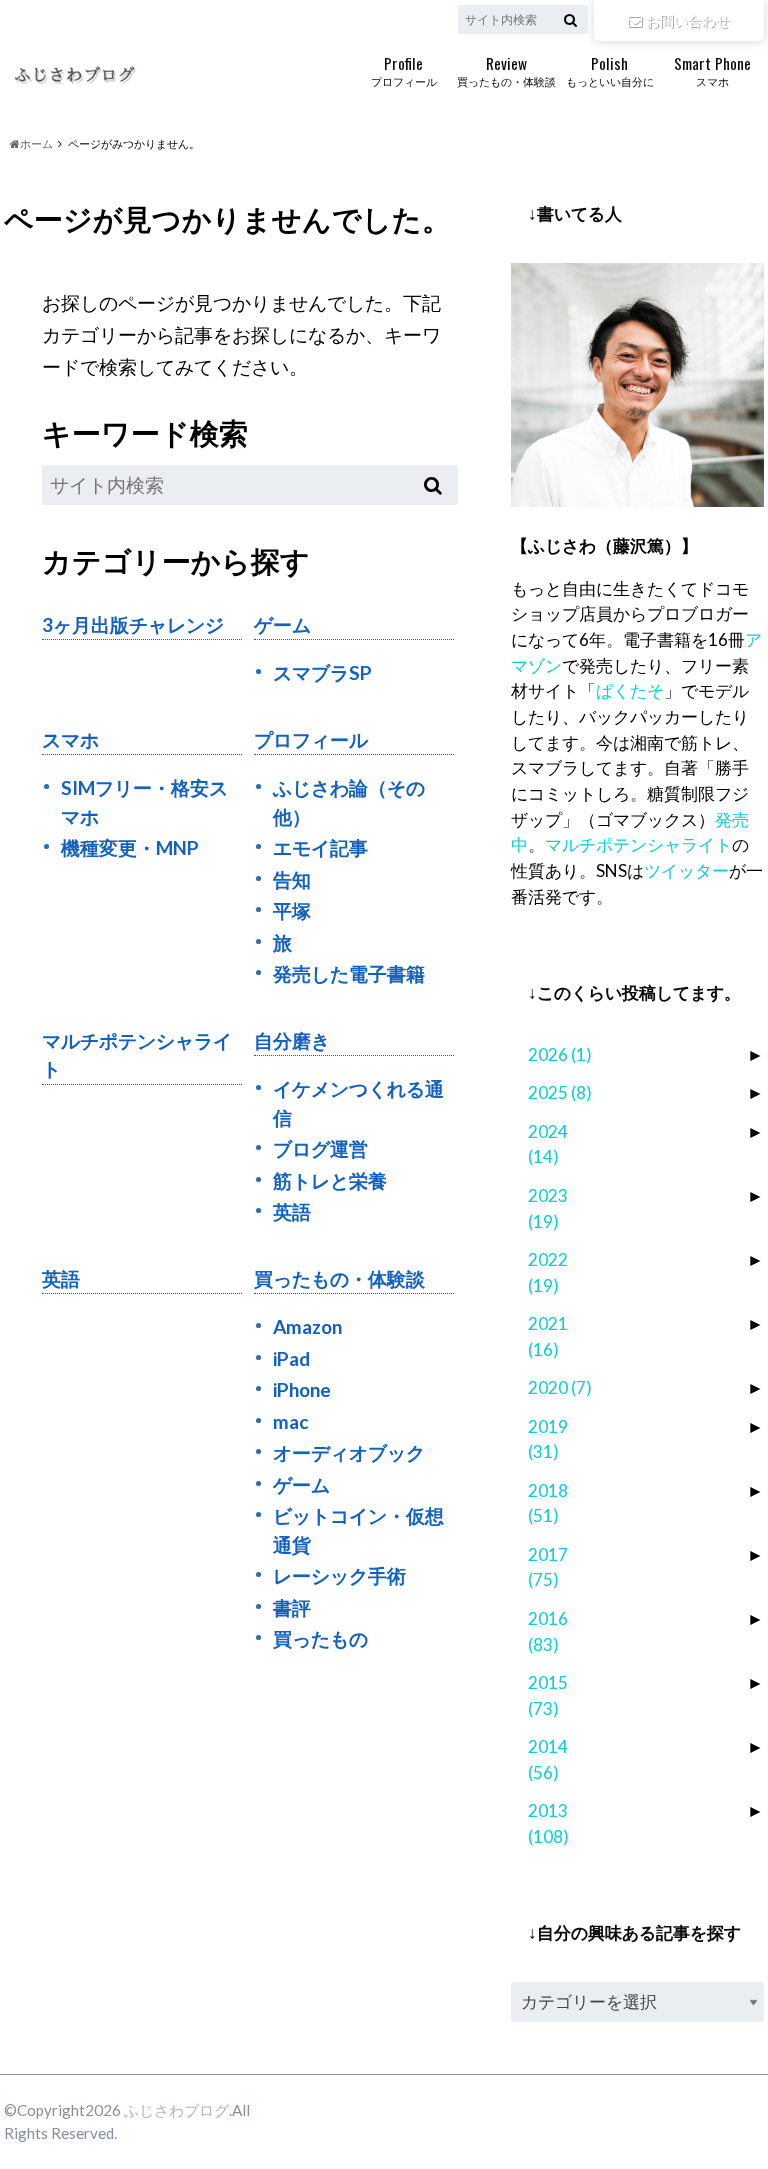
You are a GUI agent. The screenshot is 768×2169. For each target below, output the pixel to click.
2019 (548, 1439)
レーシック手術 (339, 1575)
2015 (548, 1695)
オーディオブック (349, 1452)
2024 (548, 1144)
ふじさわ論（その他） (349, 802)
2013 (548, 1823)
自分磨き (292, 1040)
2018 (548, 1503)
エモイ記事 (320, 847)
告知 (292, 879)
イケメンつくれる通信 (358, 1103)
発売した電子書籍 (349, 973)
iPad (291, 1358)
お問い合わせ (688, 20)
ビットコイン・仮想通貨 (358, 1530)
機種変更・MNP (130, 847)
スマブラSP (322, 672)
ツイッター (686, 870)
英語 (292, 1211)
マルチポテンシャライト (137, 1055)
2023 (548, 1208)
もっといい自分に (610, 69)
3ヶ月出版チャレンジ (133, 624)
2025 (560, 1092)
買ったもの (320, 1638)
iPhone (302, 1389)
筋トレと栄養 (330, 1180)
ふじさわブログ (176, 2110)
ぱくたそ (630, 690)
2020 (560, 1387)
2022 (548, 1272)
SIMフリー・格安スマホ (144, 802)
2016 (548, 1631)
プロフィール (404, 69)
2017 (548, 1567)
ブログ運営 (320, 1148)
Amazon (307, 1326)
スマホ (712, 69)
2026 (560, 1054)
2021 (548, 1336)
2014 (548, 1759)
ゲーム (282, 624)
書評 (292, 1607)
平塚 (292, 910)
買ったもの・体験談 (506, 69)
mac (290, 1421)
